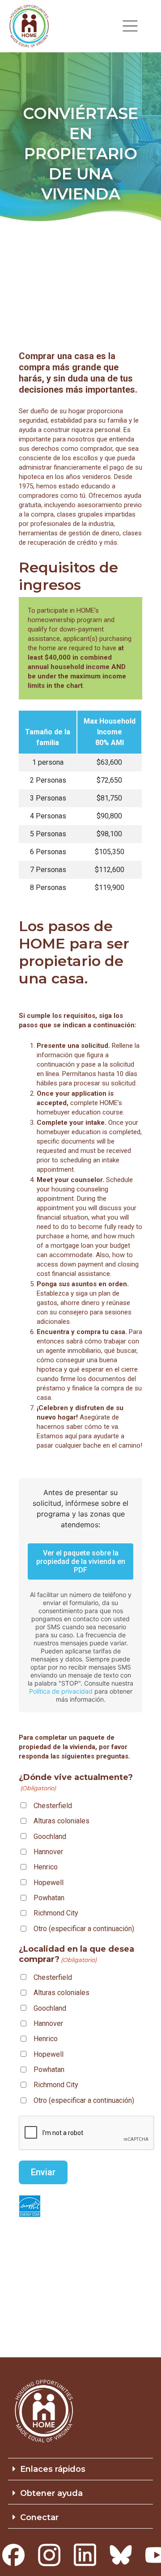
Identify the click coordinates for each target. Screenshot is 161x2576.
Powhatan (49, 1898)
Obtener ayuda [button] (51, 2493)
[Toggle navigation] (130, 26)
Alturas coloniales (61, 1821)
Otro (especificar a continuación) (84, 1929)
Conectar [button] (39, 2517)
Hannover (48, 1852)
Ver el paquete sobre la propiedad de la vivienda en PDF (81, 1561)
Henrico (46, 1867)
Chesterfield (53, 1806)
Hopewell (49, 1883)
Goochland (50, 1837)
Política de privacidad (61, 1691)
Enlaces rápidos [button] (53, 2469)
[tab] (80, 2469)
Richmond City (56, 1913)
